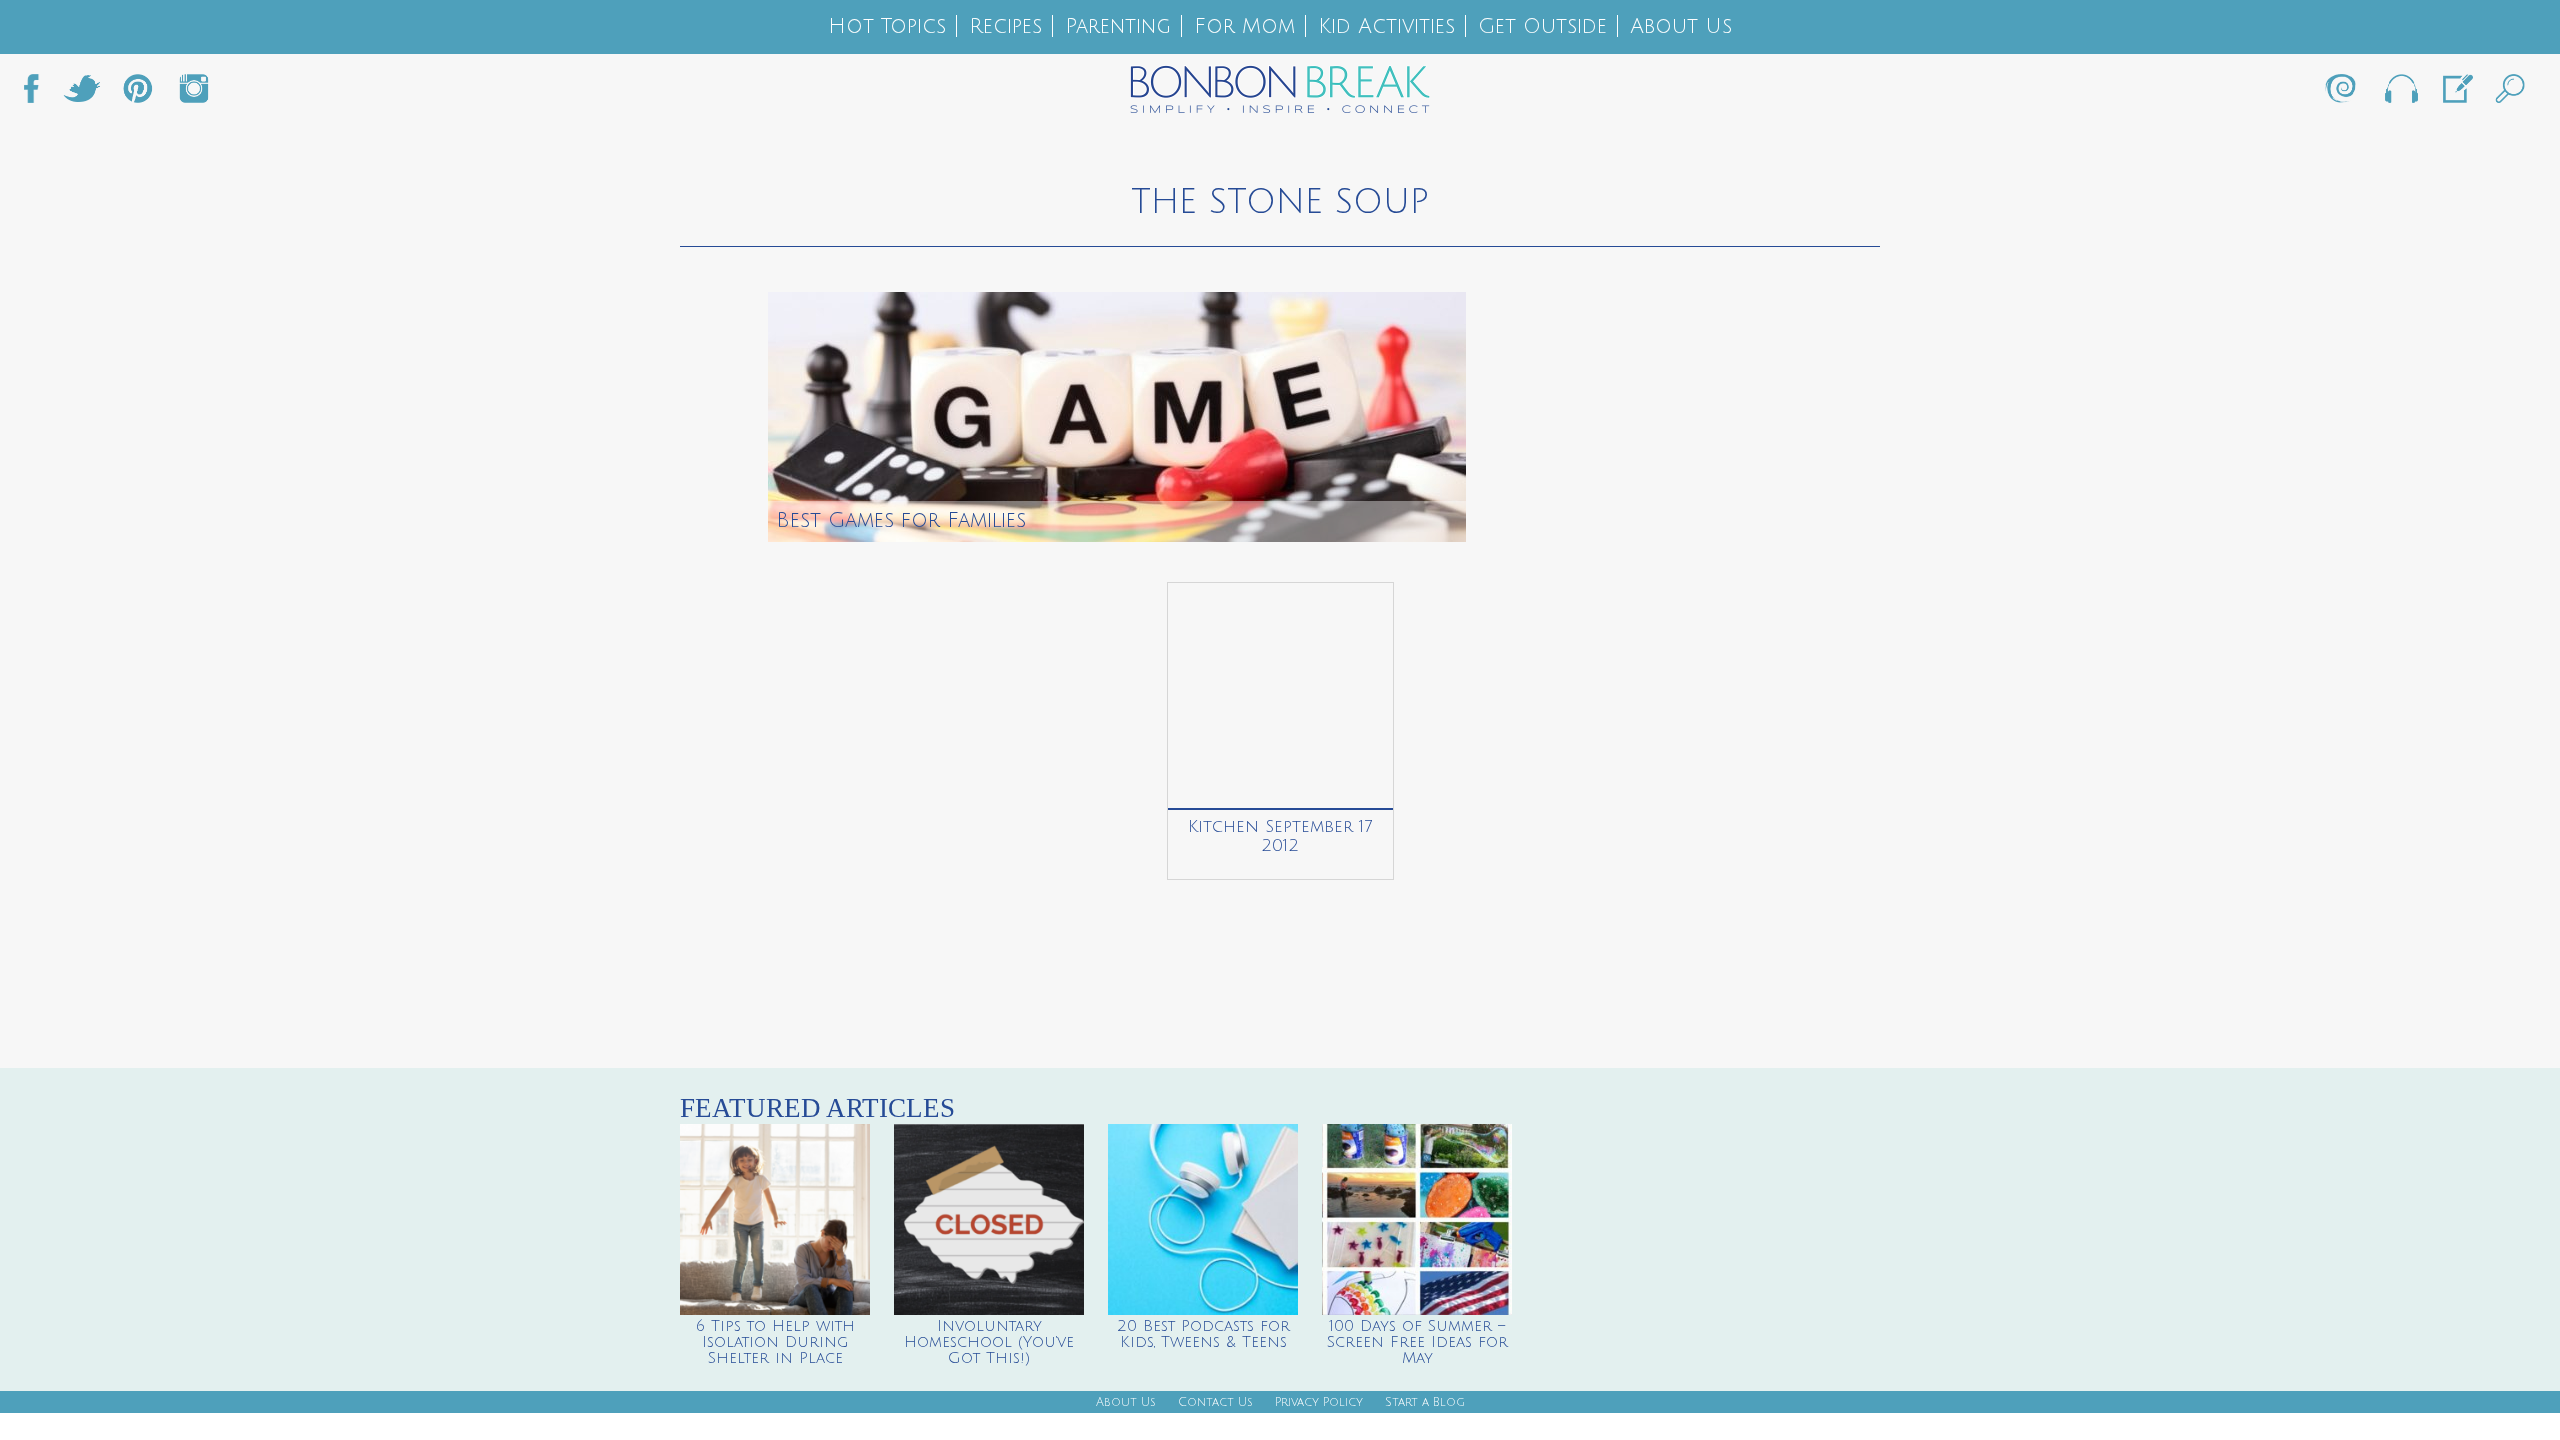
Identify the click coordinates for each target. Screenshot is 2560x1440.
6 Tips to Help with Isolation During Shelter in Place (775, 1342)
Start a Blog (1425, 1402)
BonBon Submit (2456, 94)
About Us (1681, 26)
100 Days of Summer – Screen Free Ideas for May (1417, 1342)
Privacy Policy (1319, 1402)
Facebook (39, 94)
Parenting (1118, 26)
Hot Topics (887, 26)
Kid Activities (1386, 26)
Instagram (194, 94)
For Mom (1244, 26)
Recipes (1005, 26)
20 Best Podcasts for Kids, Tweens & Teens (1203, 1334)
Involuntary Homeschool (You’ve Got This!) (989, 1342)
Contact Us (1215, 1402)
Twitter (82, 94)
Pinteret (138, 94)
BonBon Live (2400, 94)
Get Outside (1542, 26)
